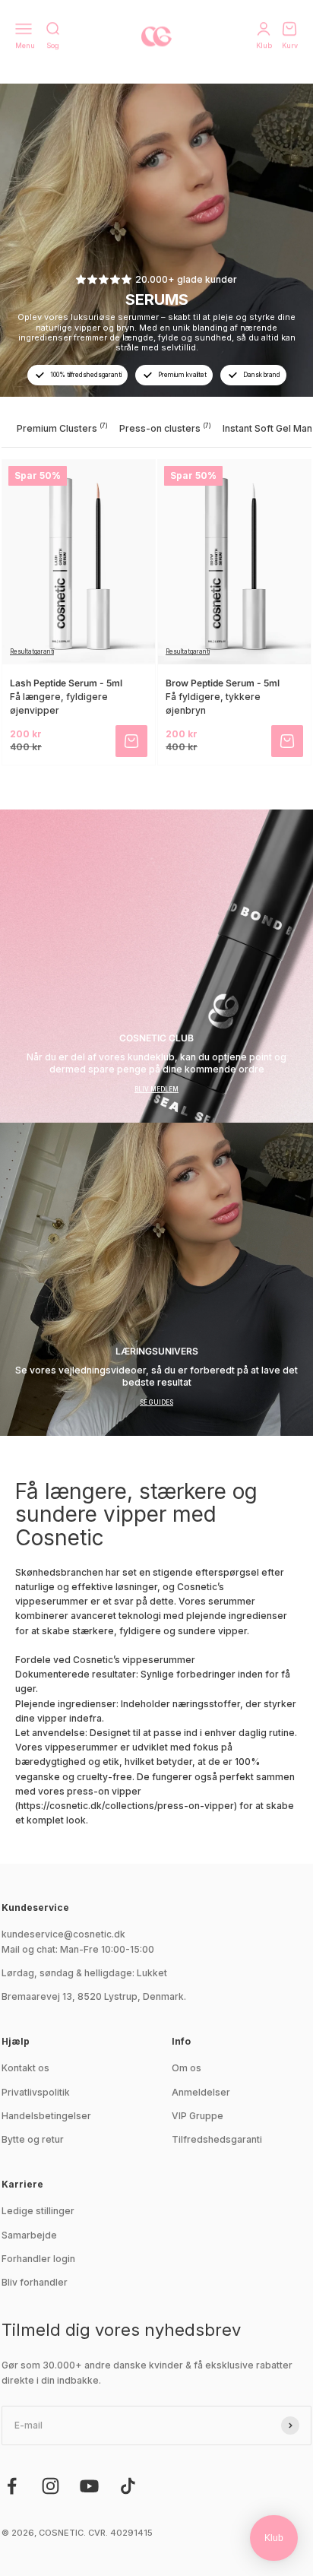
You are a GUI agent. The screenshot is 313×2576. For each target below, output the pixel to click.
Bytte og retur (33, 2139)
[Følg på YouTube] (89, 2486)
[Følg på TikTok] (128, 2486)
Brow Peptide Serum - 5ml (223, 683)
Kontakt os (25, 2068)
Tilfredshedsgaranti (217, 2139)
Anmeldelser (201, 2092)
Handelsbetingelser (46, 2116)
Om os (187, 2068)
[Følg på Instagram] (51, 2486)
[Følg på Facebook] (12, 2486)
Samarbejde (29, 2235)
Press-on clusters (165, 428)
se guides (156, 1402)
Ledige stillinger (38, 2211)
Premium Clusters (62, 428)
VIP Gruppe (198, 2116)
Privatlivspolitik (36, 2092)
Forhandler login (38, 2259)
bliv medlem (156, 1089)
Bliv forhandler (35, 2282)
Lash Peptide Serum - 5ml (66, 683)
